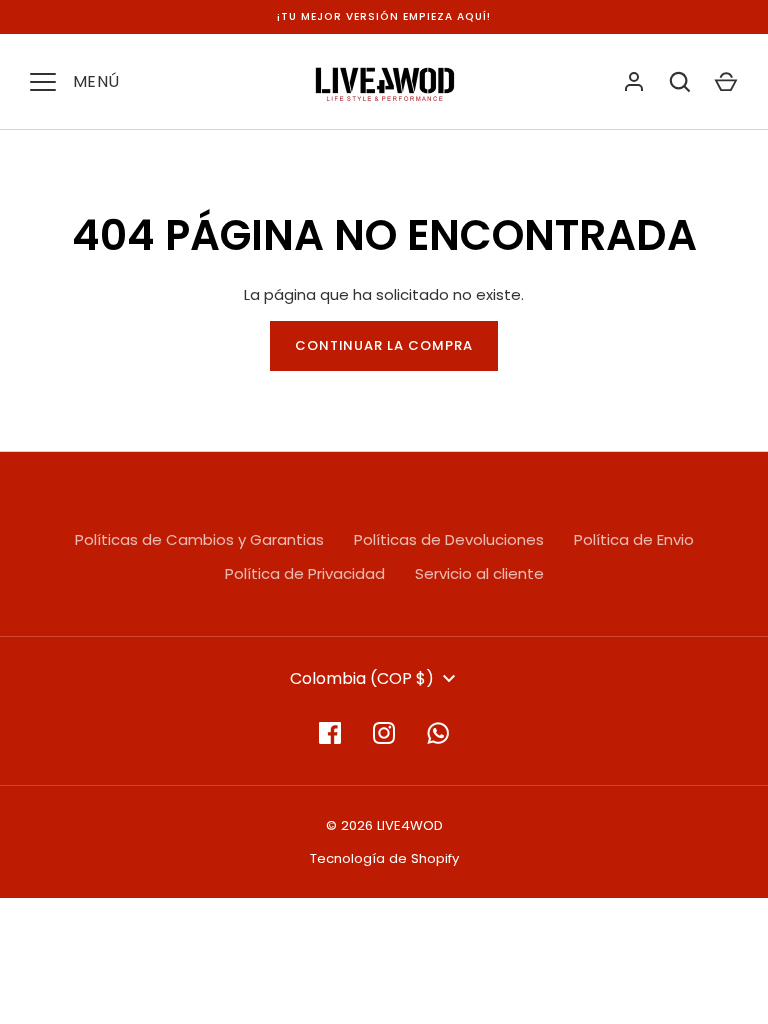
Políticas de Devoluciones (449, 539)
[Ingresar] (634, 82)
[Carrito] (726, 82)
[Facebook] (330, 733)
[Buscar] (680, 82)
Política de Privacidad (305, 573)
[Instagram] (384, 733)
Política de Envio (634, 539)
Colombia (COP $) (362, 678)
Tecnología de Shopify (384, 858)
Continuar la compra (384, 345)
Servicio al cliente (479, 573)
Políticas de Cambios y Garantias (199, 539)
